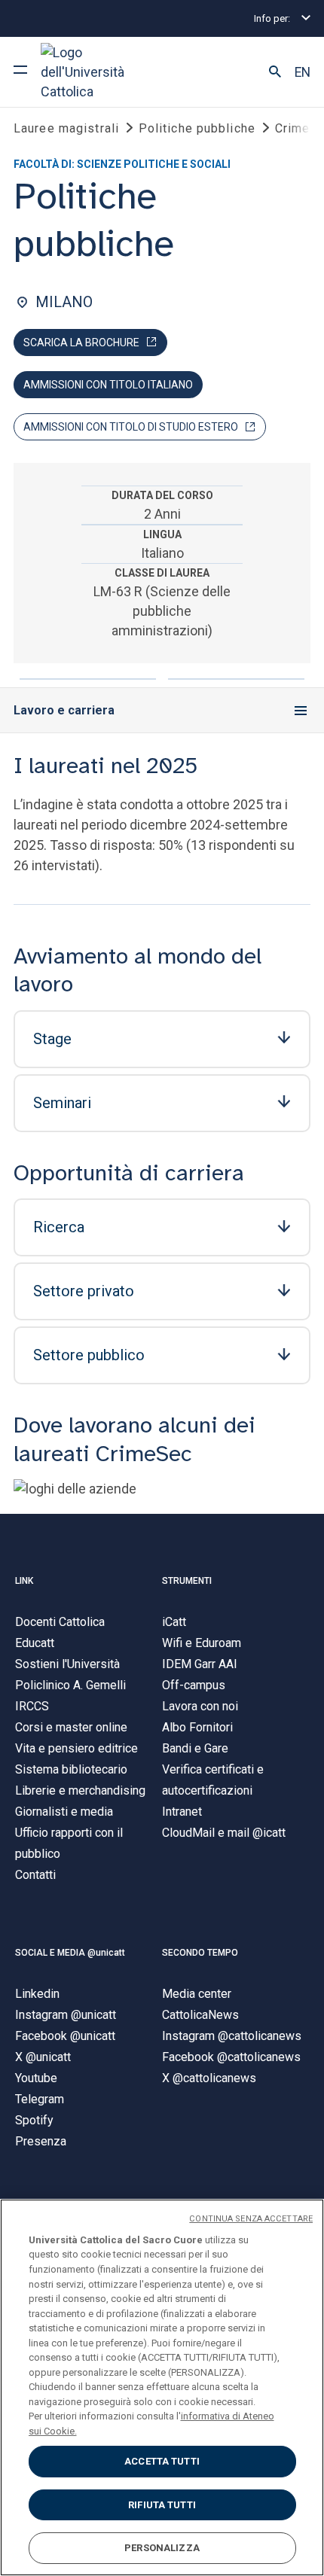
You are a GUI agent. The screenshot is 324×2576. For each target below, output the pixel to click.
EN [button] (303, 72)
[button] (275, 72)
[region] (162, 2387)
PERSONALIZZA (162, 2548)
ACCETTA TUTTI (162, 2461)
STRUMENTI (187, 1581)
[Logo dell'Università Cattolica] (97, 72)
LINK (24, 1581)
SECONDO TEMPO (200, 1953)
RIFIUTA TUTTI (162, 2505)
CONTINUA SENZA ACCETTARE (251, 2219)
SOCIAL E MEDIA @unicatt (70, 1953)
